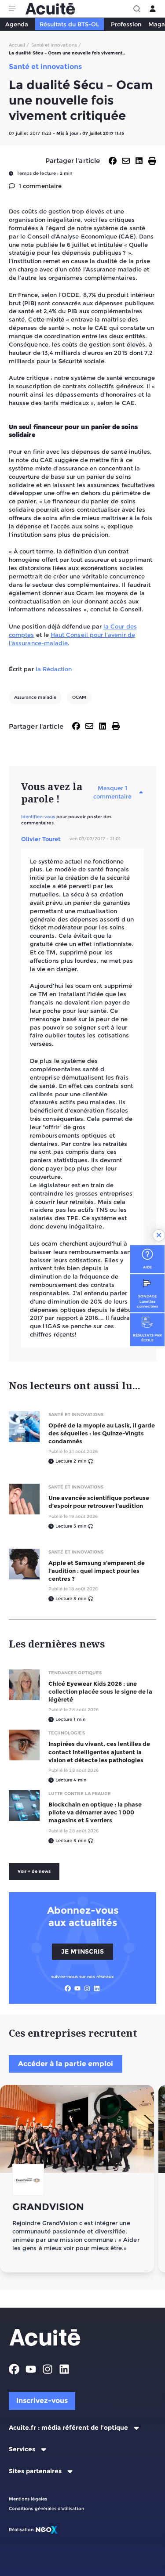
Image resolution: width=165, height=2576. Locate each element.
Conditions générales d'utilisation (46, 2509)
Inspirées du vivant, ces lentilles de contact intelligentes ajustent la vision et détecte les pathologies (99, 1752)
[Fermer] (159, 1236)
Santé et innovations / (56, 45)
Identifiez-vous (38, 817)
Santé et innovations (76, 1414)
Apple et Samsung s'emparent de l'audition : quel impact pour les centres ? (97, 1571)
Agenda (17, 24)
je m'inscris (82, 1951)
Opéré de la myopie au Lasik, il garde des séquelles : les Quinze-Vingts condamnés (102, 1433)
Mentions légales (28, 2499)
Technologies (67, 1733)
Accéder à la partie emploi (66, 2064)
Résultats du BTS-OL (69, 24)
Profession (126, 24)
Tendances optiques (75, 1673)
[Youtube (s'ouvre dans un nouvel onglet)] (77, 1988)
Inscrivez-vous (42, 2401)
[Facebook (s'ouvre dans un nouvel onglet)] (68, 1988)
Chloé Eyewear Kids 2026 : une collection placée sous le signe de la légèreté (100, 1691)
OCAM (79, 697)
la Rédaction (54, 669)
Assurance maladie (35, 697)
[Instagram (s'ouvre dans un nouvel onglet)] (87, 1988)
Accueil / (19, 45)
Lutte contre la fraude (80, 1794)
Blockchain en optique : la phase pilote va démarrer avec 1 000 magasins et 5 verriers (95, 1812)
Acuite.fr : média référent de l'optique (68, 2428)
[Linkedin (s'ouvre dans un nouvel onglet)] (97, 1988)
